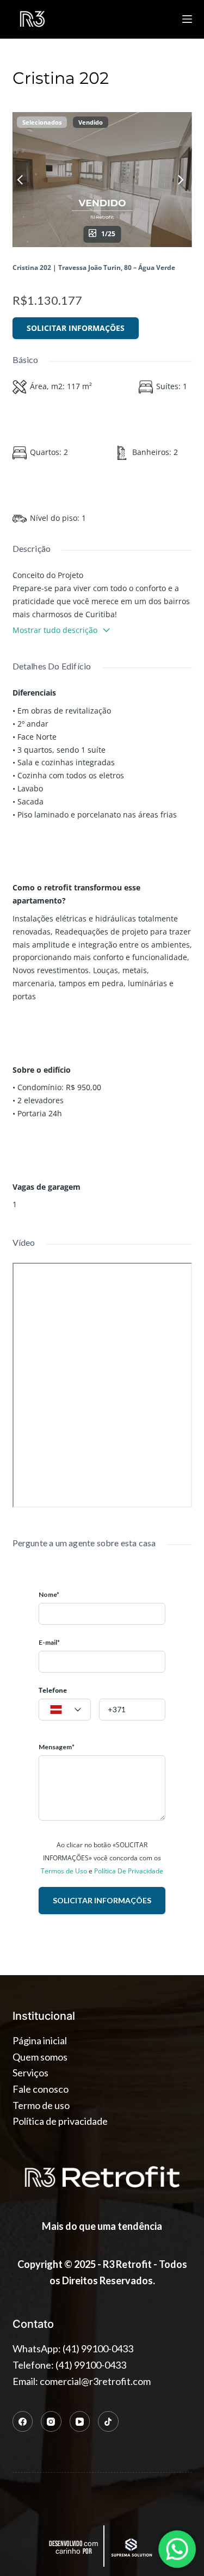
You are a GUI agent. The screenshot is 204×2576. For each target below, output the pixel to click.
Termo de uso (41, 2105)
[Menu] (187, 19)
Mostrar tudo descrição (55, 630)
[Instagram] (51, 2421)
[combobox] (65, 1710)
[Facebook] (23, 2421)
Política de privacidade (60, 2121)
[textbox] (65, 1710)
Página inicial (40, 2040)
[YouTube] (80, 2421)
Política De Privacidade (129, 1871)
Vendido (91, 122)
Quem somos (40, 2057)
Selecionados (42, 122)
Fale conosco (41, 2089)
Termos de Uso (64, 1871)
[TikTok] (108, 2421)
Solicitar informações (76, 328)
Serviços (30, 2073)
